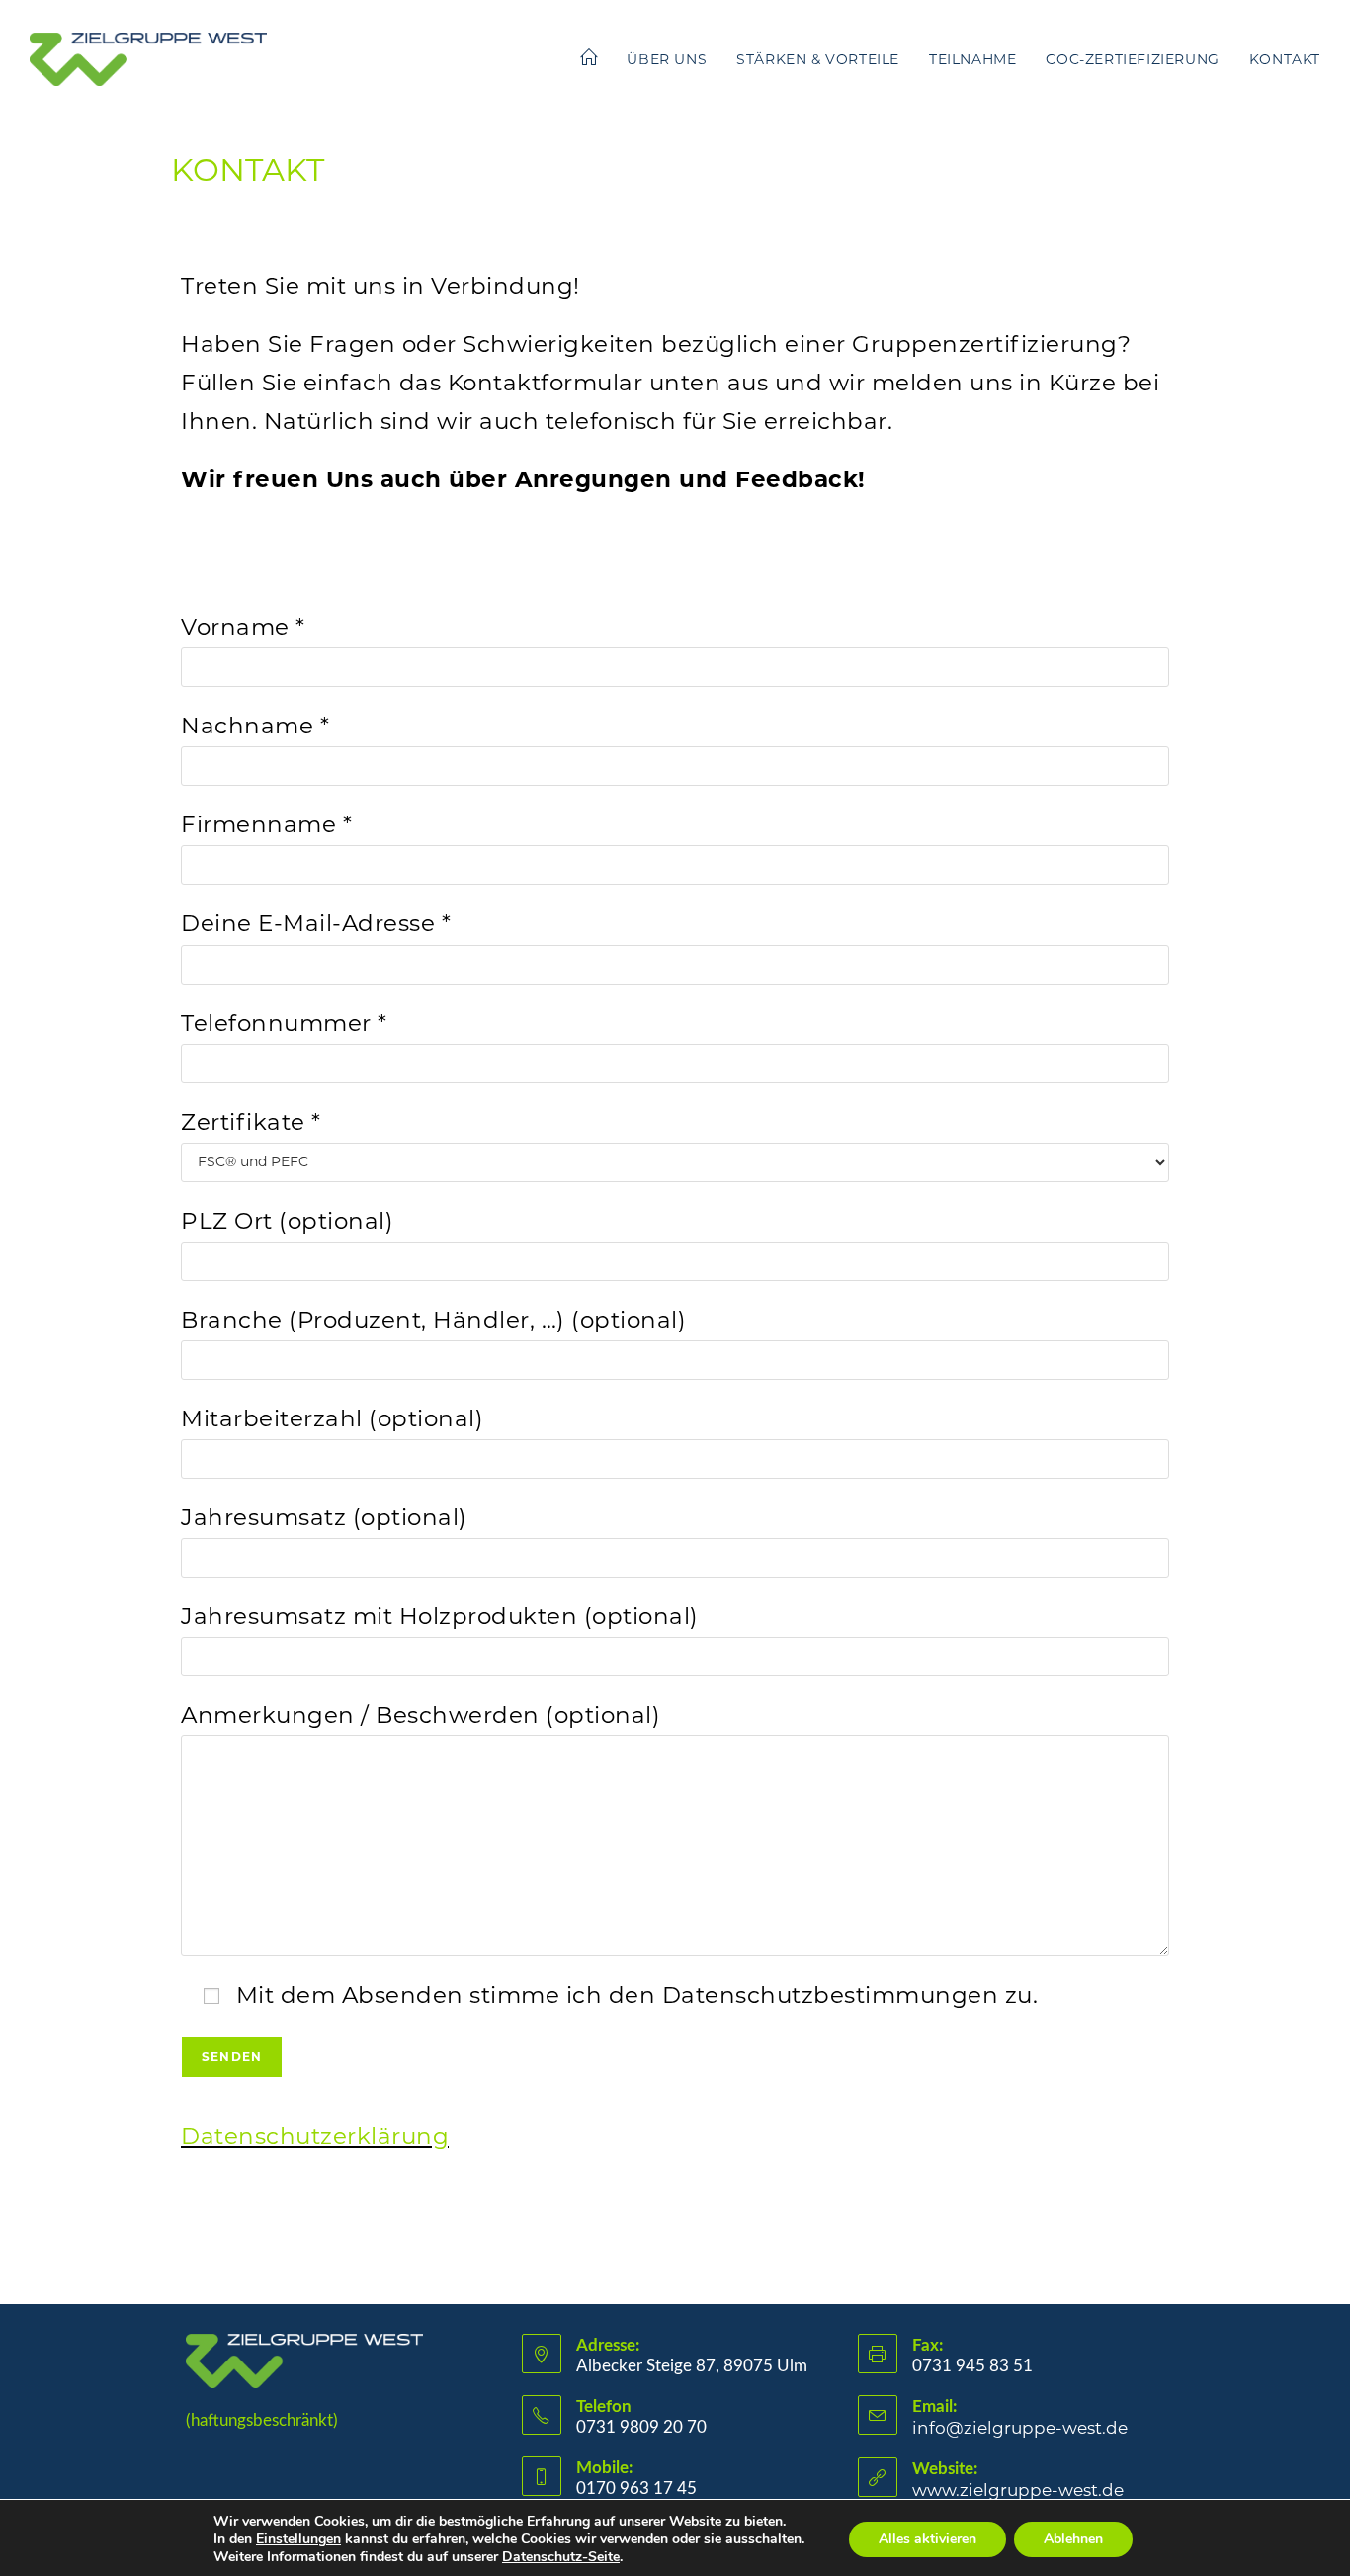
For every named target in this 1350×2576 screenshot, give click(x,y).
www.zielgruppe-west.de (1018, 2490)
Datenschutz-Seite (561, 2557)
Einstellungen (298, 2539)
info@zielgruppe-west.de (1020, 2428)
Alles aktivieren (928, 2539)
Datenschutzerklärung (315, 2136)
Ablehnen (1073, 2539)
